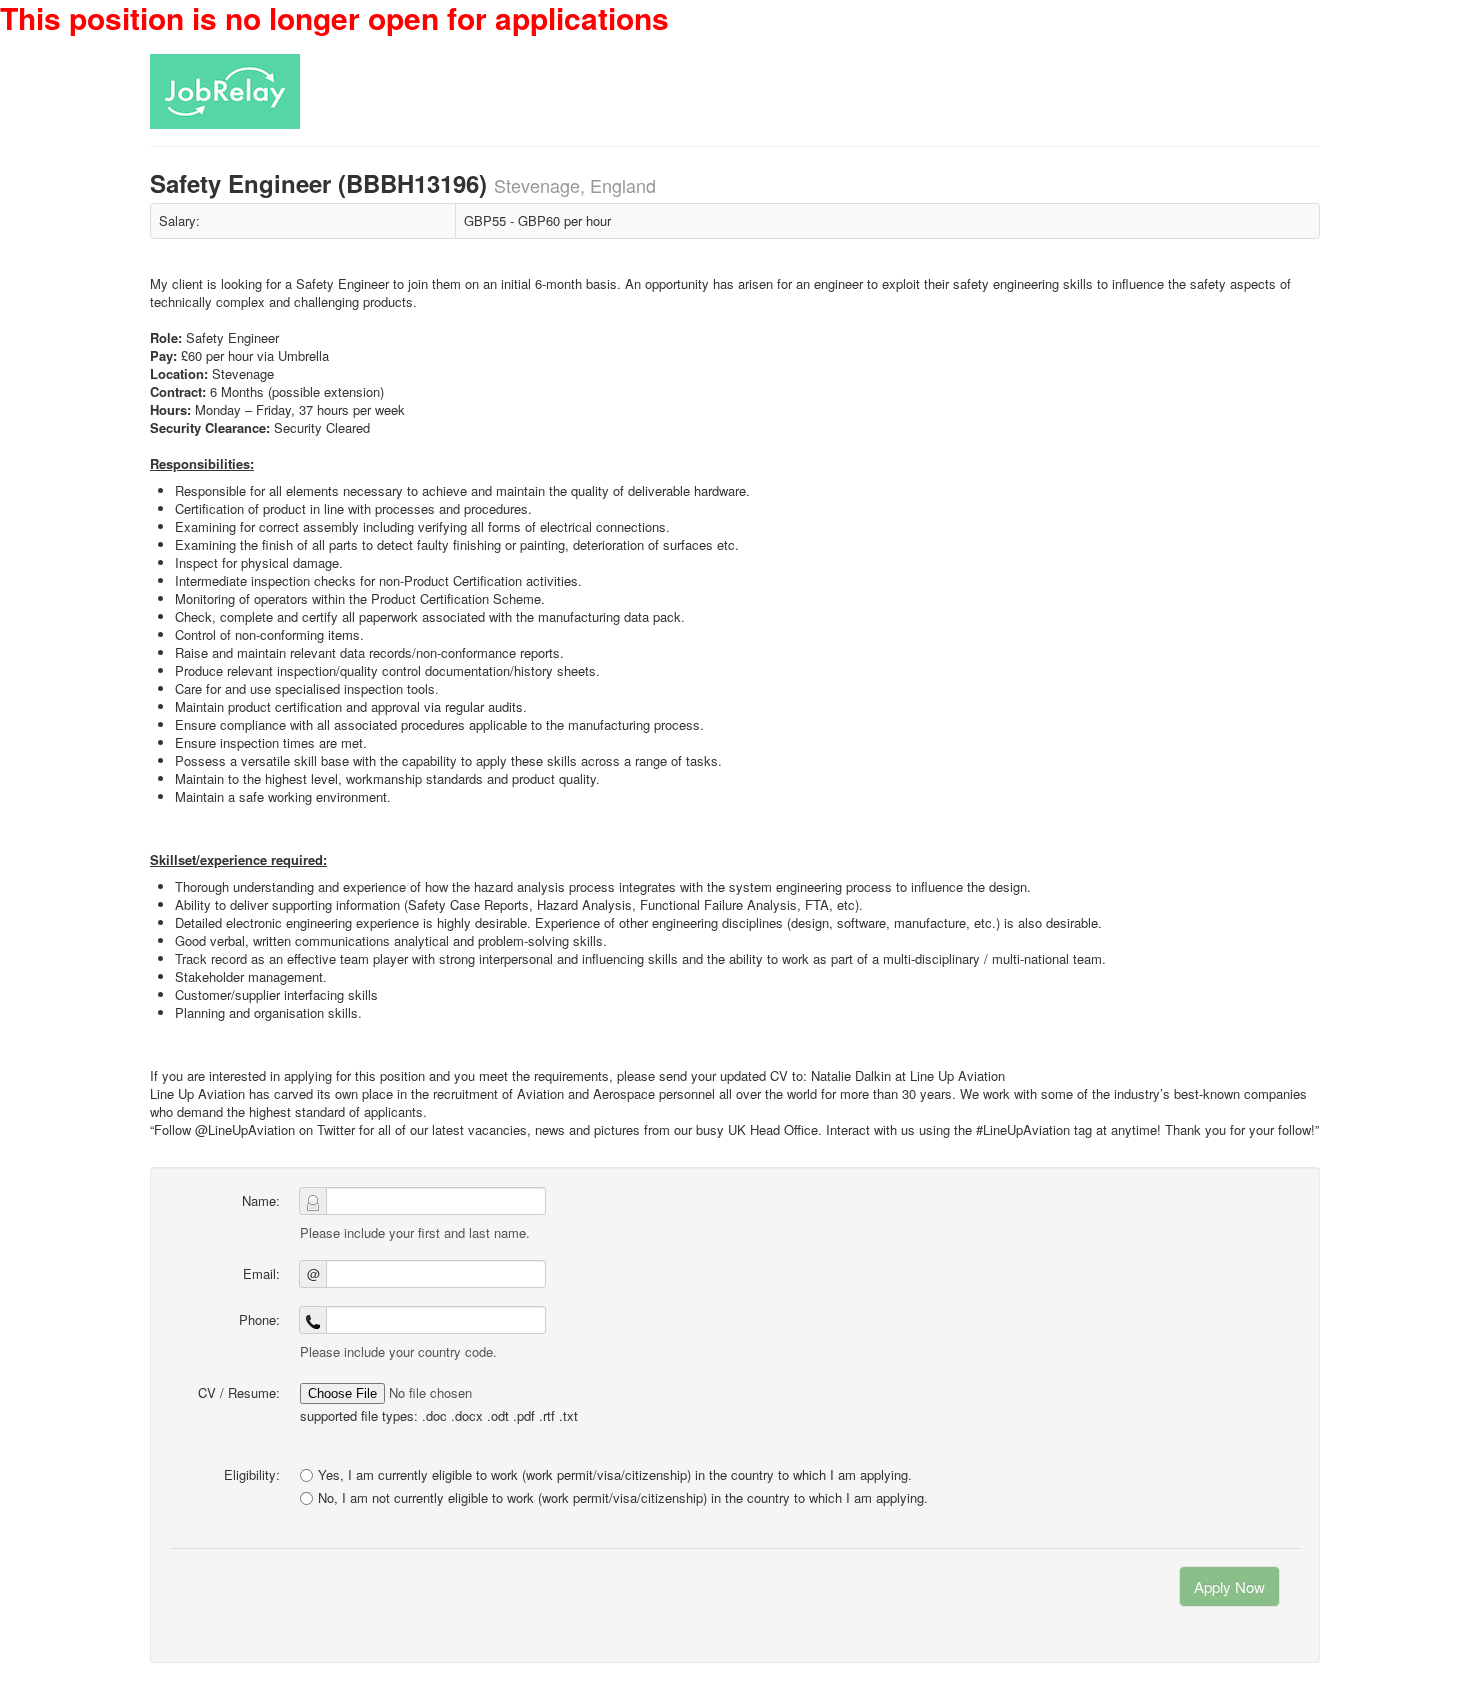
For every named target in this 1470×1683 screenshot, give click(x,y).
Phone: (259, 1319)
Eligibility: (252, 1474)
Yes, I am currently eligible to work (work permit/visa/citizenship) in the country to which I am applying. (615, 1474)
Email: (261, 1273)
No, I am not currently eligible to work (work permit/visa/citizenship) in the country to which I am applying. (623, 1498)
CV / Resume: (239, 1392)
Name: (261, 1200)
